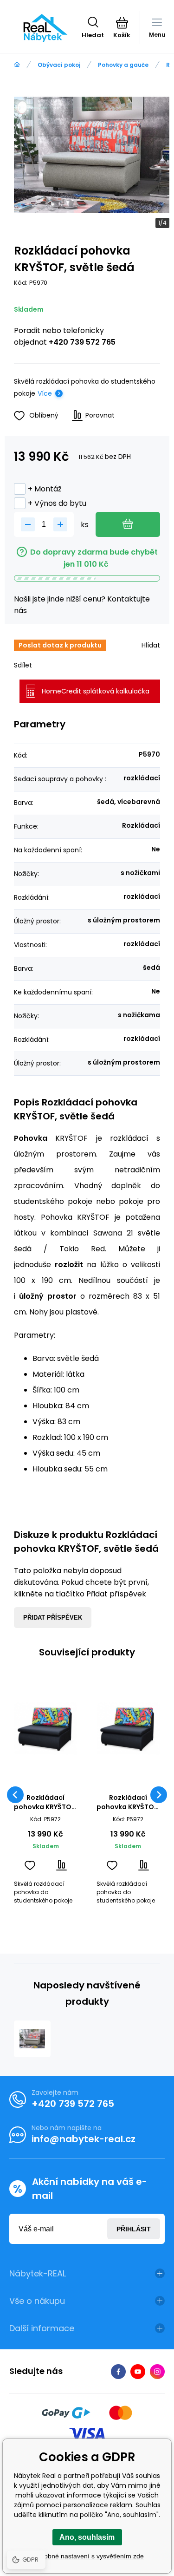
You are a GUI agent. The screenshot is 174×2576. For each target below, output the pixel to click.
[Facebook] (118, 2372)
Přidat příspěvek (53, 1618)
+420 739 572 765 (82, 342)
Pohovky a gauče (123, 65)
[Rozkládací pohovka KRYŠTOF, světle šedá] (32, 2039)
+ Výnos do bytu (57, 503)
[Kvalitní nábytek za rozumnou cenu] (17, 65)
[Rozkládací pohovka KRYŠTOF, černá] (46, 1729)
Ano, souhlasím (87, 2537)
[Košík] (122, 23)
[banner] (45, 28)
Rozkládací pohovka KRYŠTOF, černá (45, 1802)
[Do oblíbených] (30, 1865)
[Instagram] (157, 2372)
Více (45, 393)
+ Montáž (45, 489)
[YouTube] (138, 2372)
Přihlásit (134, 2229)
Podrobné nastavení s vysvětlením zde (87, 2556)
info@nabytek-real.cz (84, 2139)
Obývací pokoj (59, 65)
